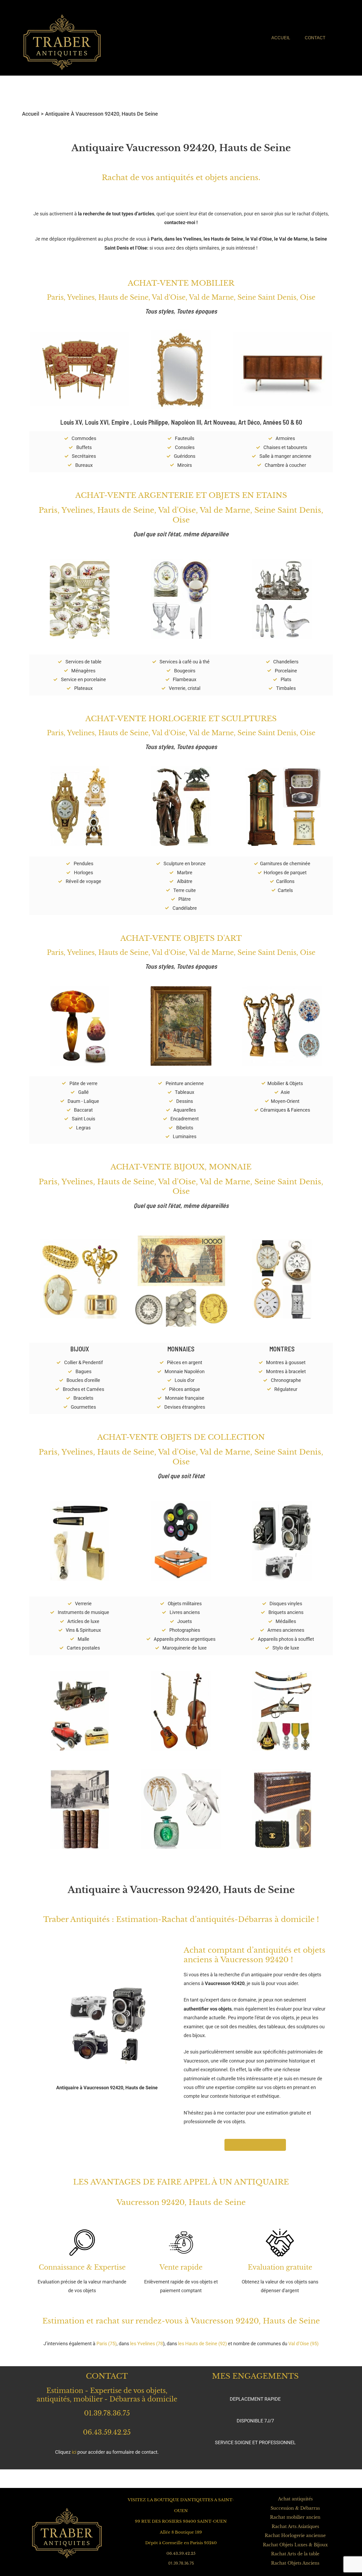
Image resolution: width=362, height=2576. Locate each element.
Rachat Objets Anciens (295, 2563)
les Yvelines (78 (147, 2344)
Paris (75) (107, 2344)
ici (74, 2452)
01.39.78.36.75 (107, 2413)
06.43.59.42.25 (107, 2432)
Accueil (281, 38)
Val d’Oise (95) (303, 2344)
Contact (315, 38)
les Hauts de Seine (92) (202, 2344)
